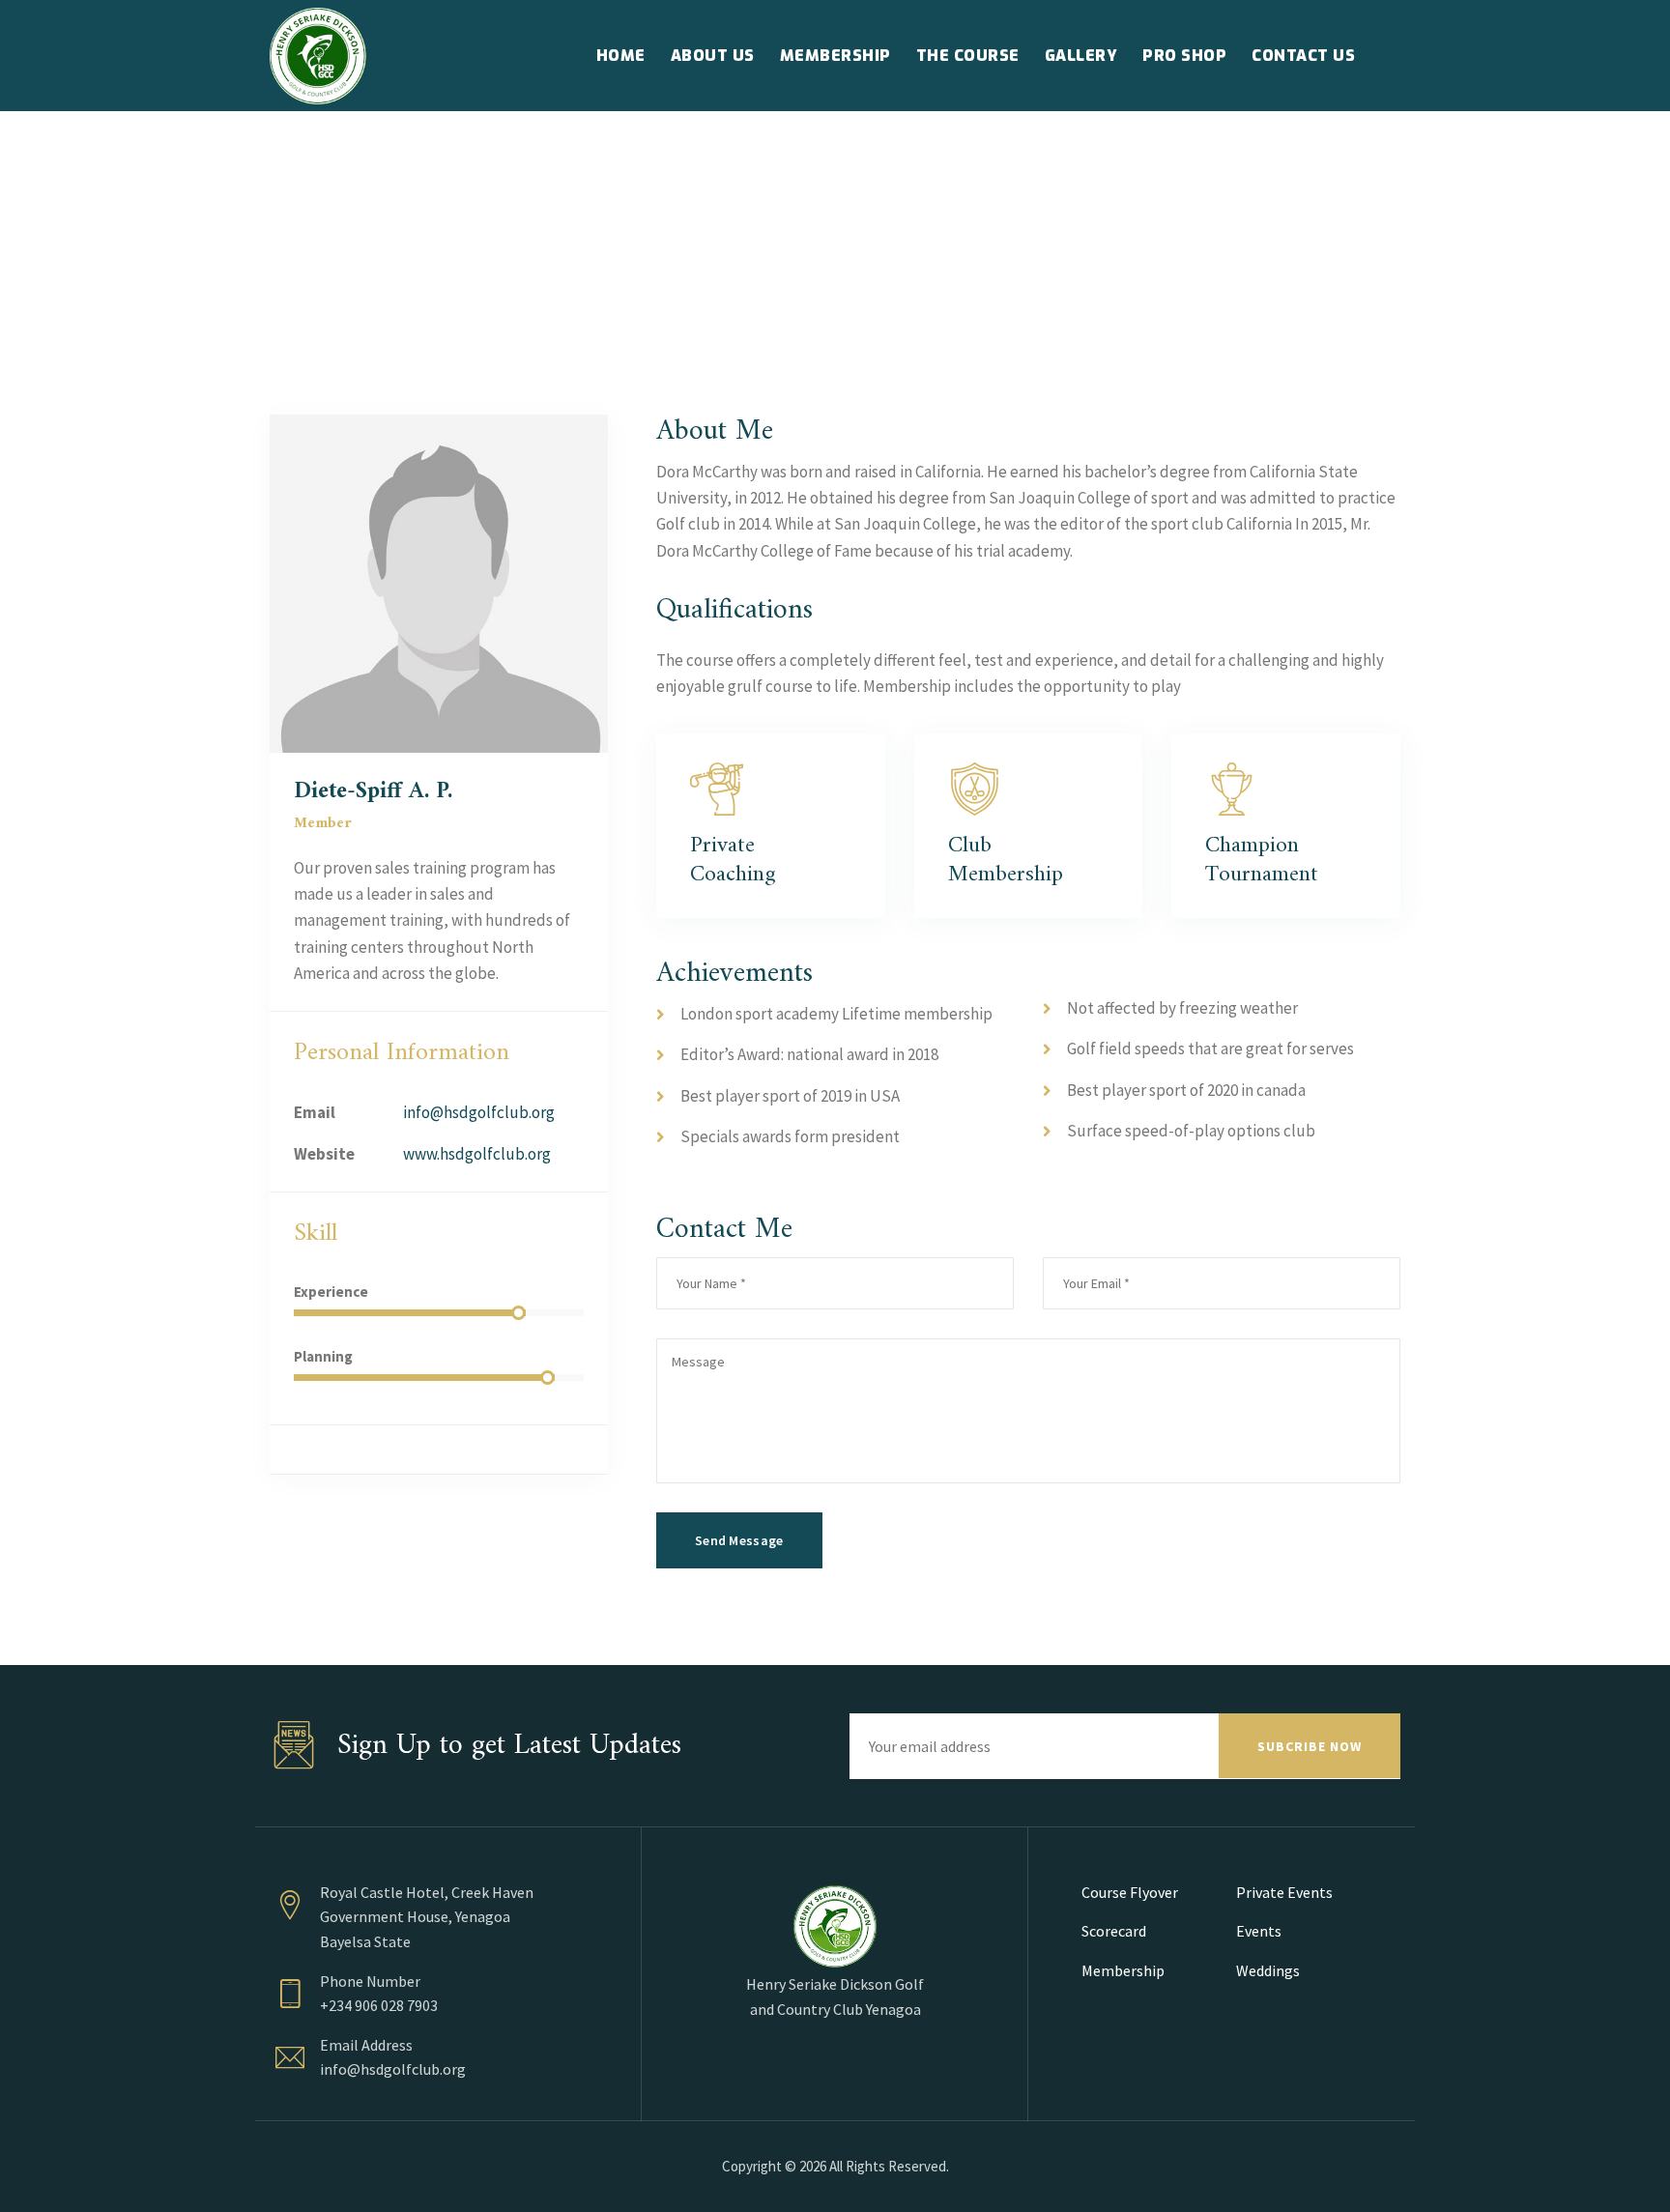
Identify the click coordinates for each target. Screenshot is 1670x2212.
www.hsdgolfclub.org (477, 1154)
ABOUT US (713, 56)
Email (315, 1112)
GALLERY (1081, 56)
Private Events (1284, 1892)
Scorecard (1114, 1931)
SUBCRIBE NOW (1310, 1746)
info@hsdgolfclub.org (479, 1112)
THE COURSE (968, 56)
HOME (621, 56)
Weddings (1268, 1970)
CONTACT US (1303, 56)
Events (1259, 1931)
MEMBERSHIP (835, 56)
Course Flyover (1130, 1892)
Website (324, 1154)
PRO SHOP (1184, 56)
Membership (1123, 1970)
